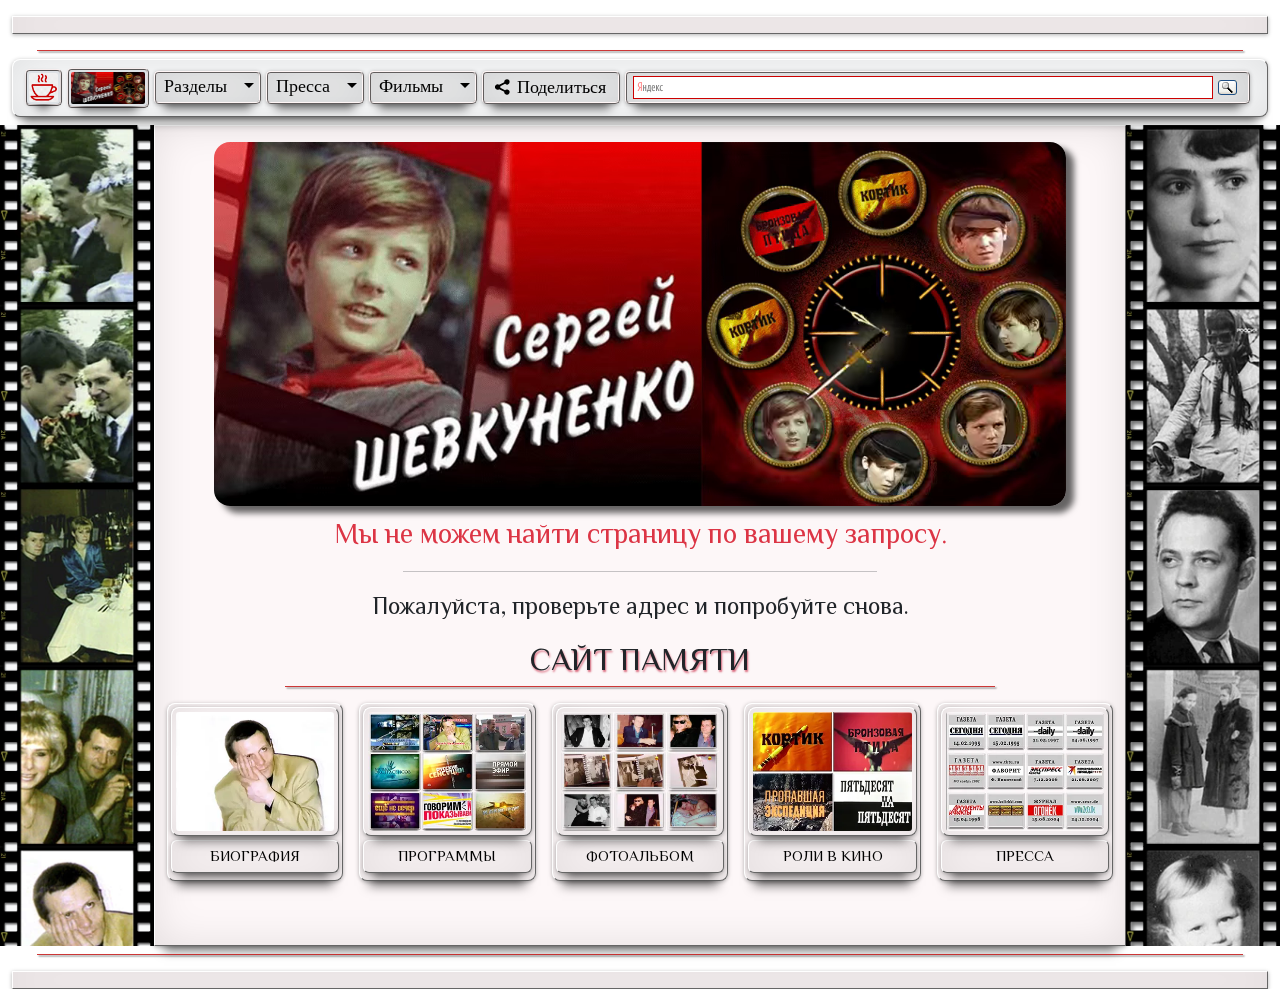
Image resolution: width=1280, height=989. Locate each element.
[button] (205, 86)
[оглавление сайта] (108, 88)
